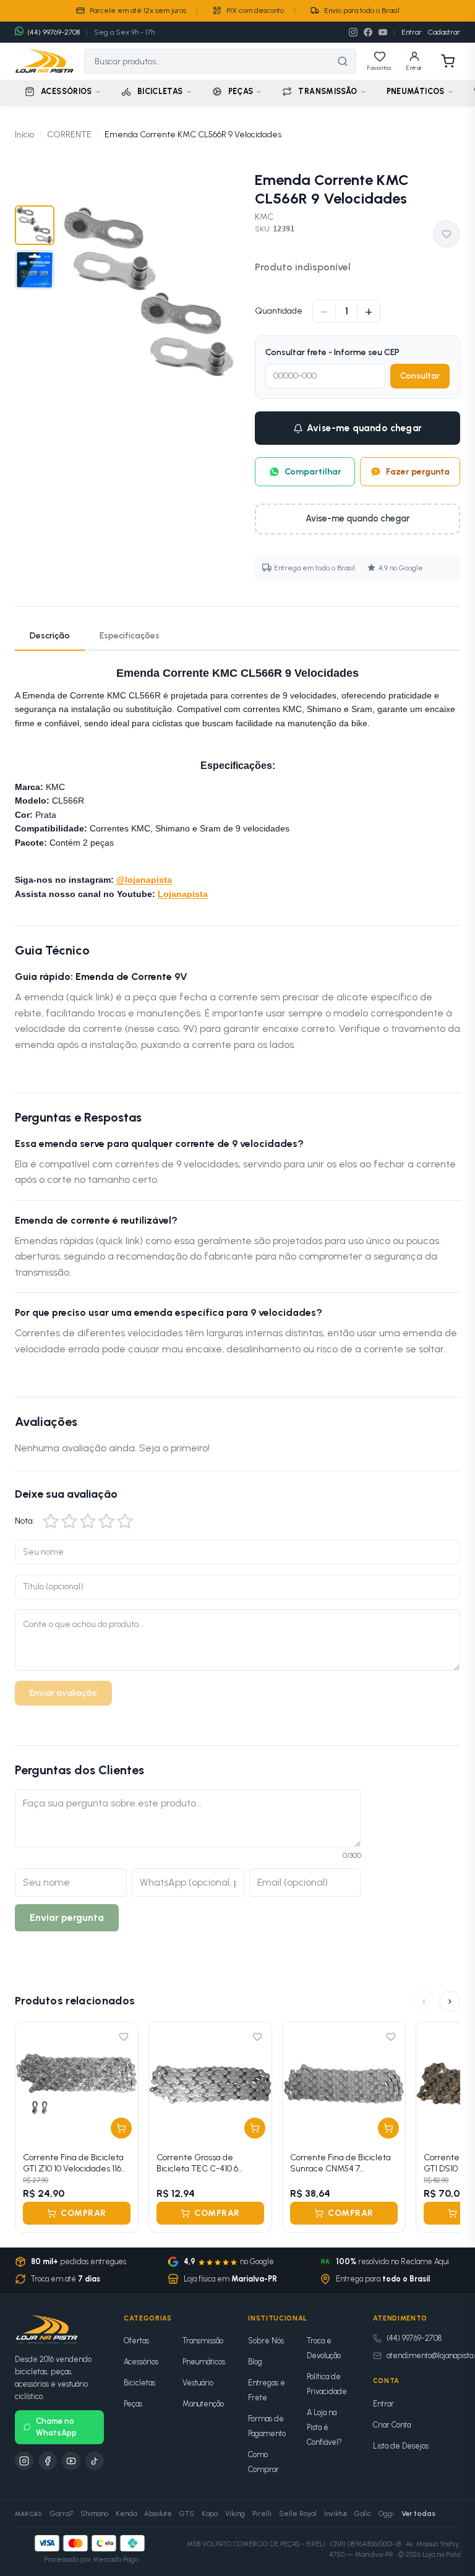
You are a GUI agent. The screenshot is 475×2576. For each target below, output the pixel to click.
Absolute (158, 2514)
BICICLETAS (160, 91)
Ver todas (418, 2514)
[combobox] (207, 61)
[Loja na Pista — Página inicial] (45, 61)
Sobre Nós (266, 2341)
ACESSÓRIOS (66, 91)
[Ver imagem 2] (35, 270)
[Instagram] (353, 32)
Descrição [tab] (50, 636)
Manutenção (203, 2404)
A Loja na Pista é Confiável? (324, 2427)
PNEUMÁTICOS (416, 91)
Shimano (94, 2514)
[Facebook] (368, 32)
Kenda (126, 2514)
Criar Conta (392, 2425)
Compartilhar (313, 472)
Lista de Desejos (401, 2446)
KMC (264, 217)
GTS (187, 2514)
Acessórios (141, 2362)
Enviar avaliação (63, 1693)
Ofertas (136, 2341)
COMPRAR (83, 2213)
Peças (133, 2404)
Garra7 (62, 2514)
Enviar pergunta (67, 1917)
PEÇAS (241, 91)
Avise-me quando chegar (365, 428)
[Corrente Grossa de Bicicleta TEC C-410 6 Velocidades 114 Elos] (210, 2084)
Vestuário (198, 2383)
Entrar (412, 32)
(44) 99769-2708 (414, 2338)
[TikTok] (95, 2461)
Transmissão (203, 2341)
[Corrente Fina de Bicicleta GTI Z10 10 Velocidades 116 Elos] (77, 2084)
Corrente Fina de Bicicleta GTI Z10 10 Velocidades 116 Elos (73, 2163)
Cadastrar (444, 32)
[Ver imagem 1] (35, 225)
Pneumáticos (204, 2362)
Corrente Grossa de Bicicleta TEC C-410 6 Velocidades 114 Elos (197, 2163)
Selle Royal (298, 2514)
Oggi (386, 2514)
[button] (51, 1521)
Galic (363, 2514)
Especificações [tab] (130, 636)
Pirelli (262, 2514)
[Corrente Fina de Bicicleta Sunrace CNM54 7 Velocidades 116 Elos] (344, 2084)
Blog (255, 2362)
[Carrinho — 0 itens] (448, 61)
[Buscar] (343, 61)
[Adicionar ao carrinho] (121, 2128)
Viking (235, 2514)
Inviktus (336, 2514)
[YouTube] (383, 32)
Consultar (420, 376)
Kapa (210, 2514)
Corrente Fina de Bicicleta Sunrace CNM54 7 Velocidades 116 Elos (340, 2163)
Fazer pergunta (418, 472)
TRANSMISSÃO (327, 91)
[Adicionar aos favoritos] (447, 234)
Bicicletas (139, 2383)
